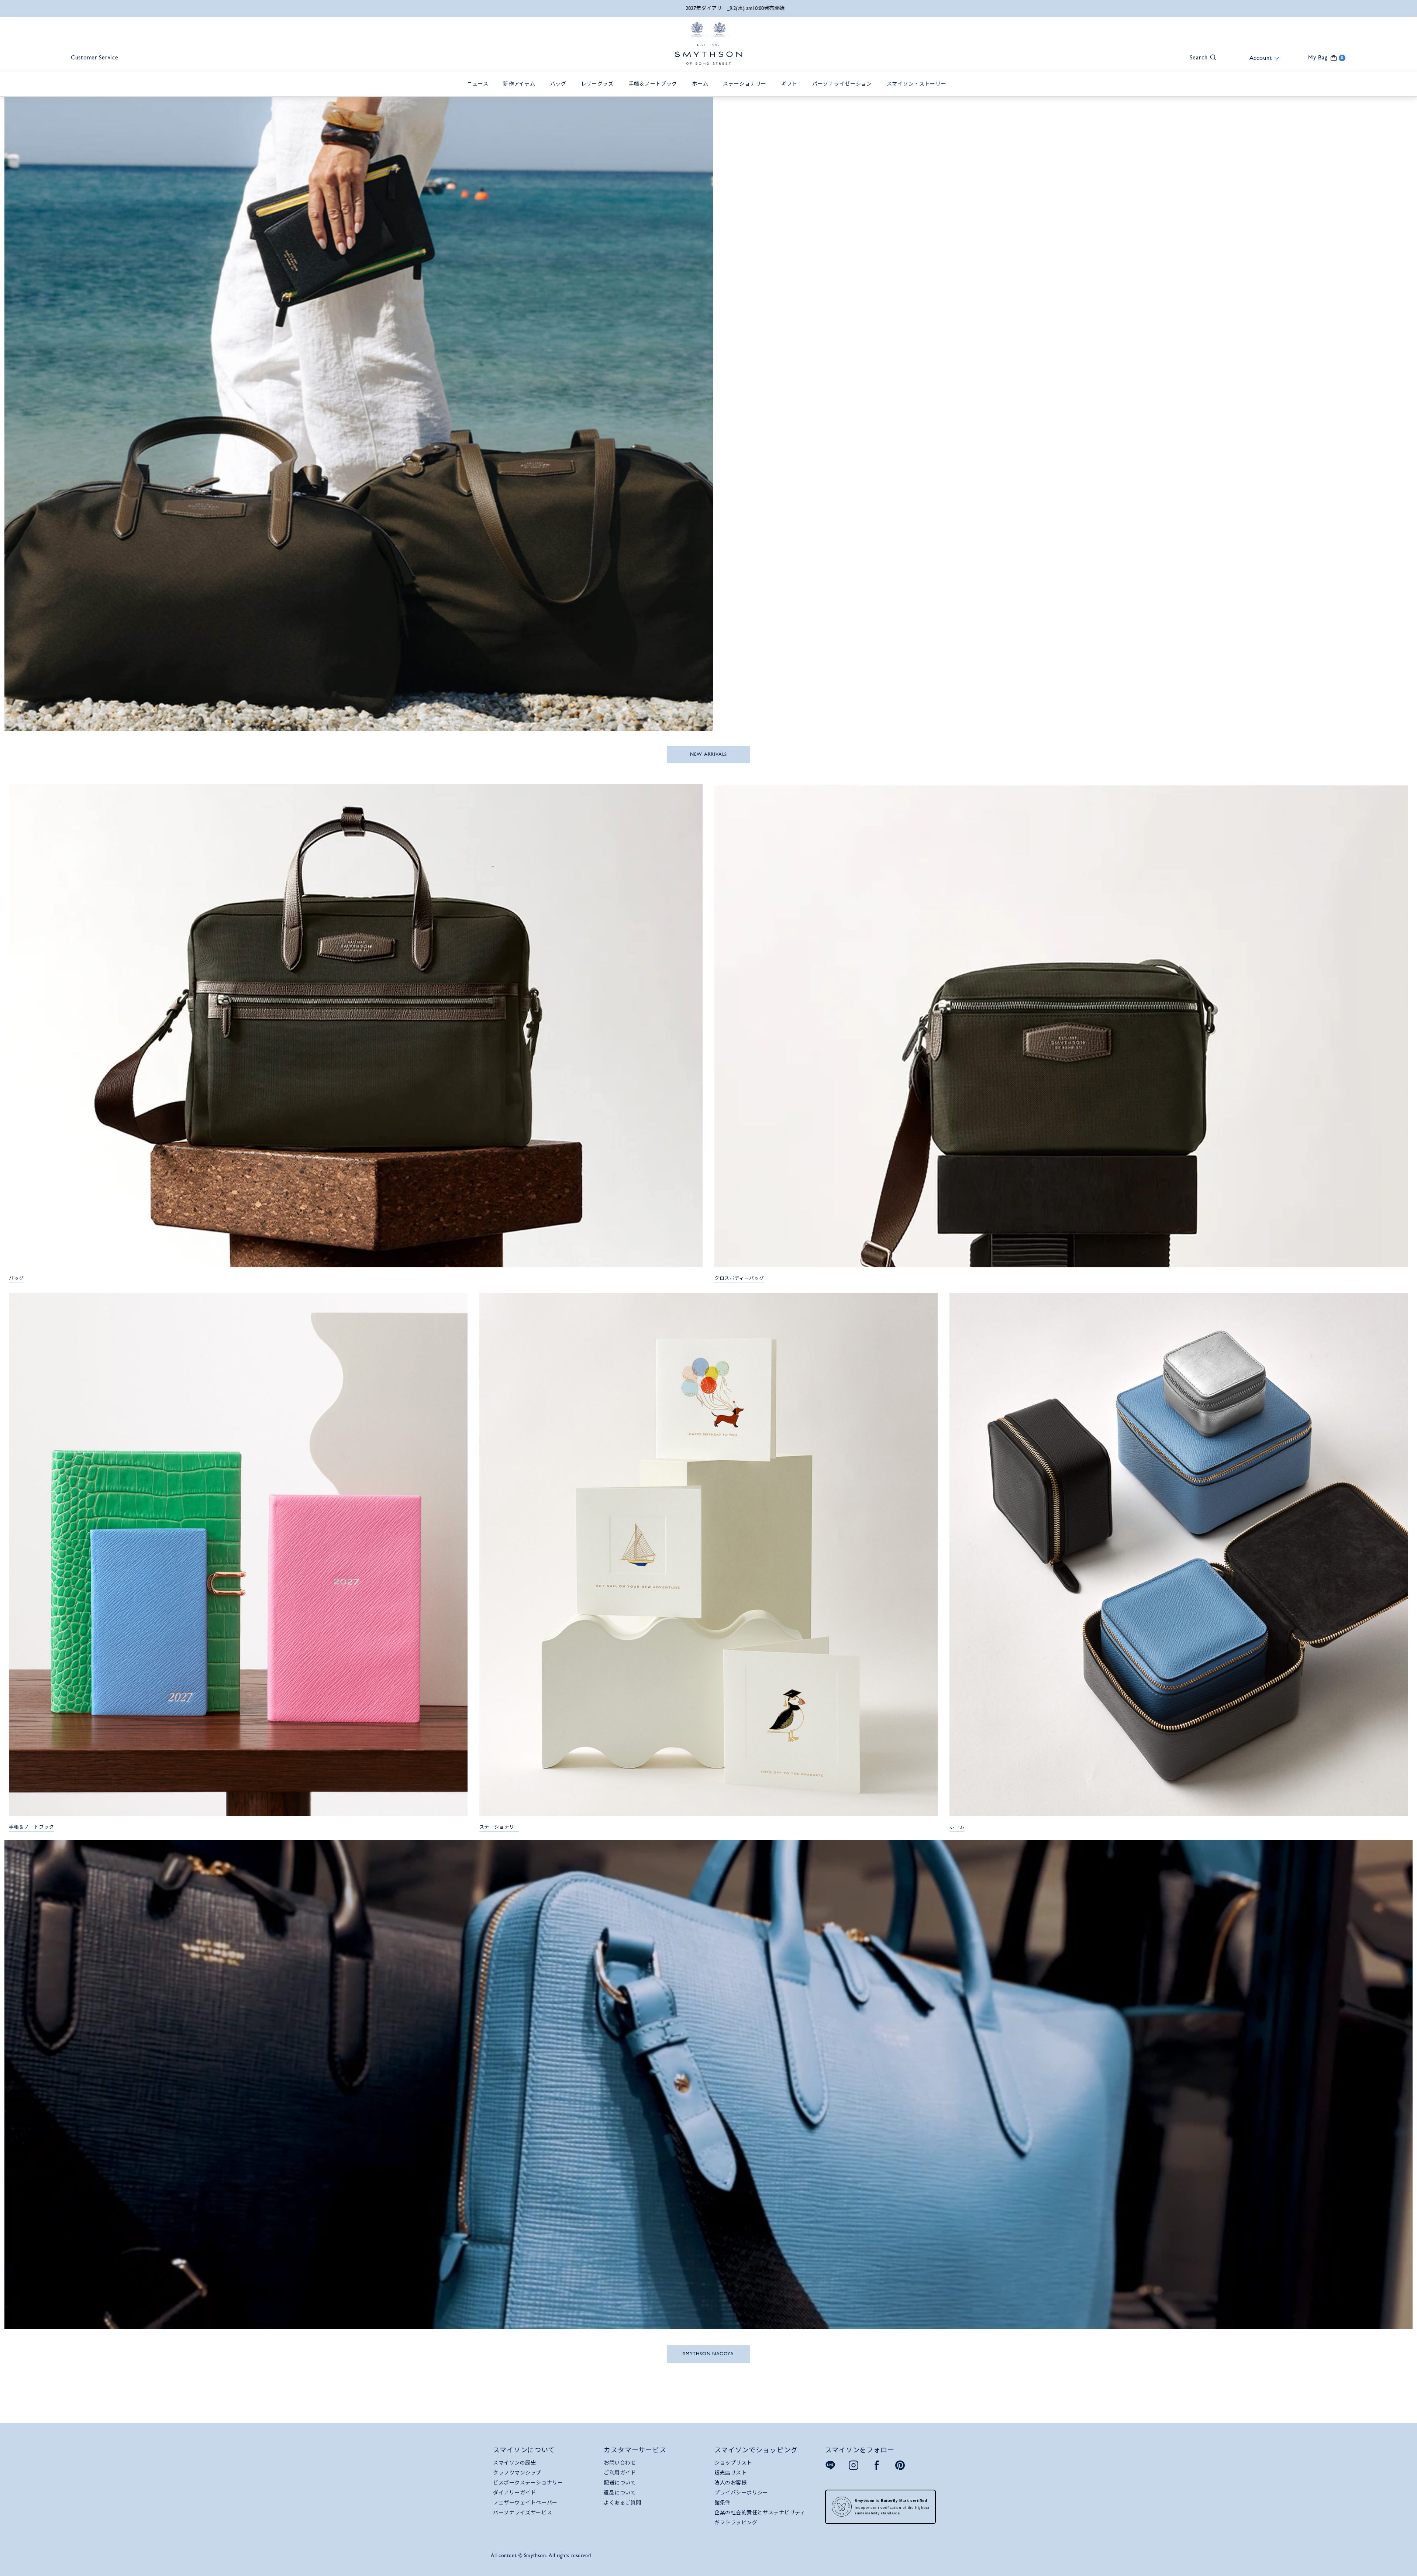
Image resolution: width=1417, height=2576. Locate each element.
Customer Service (95, 57)
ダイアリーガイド (514, 2493)
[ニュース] (480, 92)
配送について (620, 2483)
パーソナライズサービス (523, 2513)
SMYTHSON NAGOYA (708, 2354)
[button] (1199, 57)
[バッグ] (560, 92)
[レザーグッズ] (599, 92)
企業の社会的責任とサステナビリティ (760, 2513)
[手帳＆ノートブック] (655, 92)
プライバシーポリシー (741, 2493)
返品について (620, 2493)
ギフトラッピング (736, 2522)
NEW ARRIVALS (708, 754)
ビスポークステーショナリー (528, 2483)
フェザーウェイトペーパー (525, 2503)
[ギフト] (791, 92)
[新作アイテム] (521, 92)
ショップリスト (733, 2463)
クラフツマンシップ (517, 2473)
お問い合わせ (620, 2463)
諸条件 (723, 2503)
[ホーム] (702, 92)
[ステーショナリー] (747, 92)
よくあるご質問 (623, 2503)
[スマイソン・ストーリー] (918, 92)
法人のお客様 (730, 2483)
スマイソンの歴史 (514, 2463)
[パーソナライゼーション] (844, 92)
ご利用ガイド (620, 2473)
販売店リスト (730, 2473)
